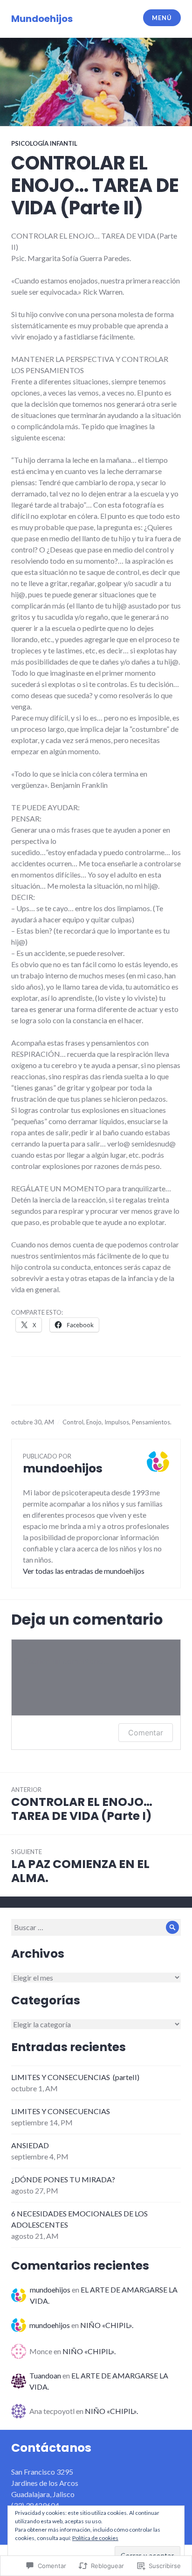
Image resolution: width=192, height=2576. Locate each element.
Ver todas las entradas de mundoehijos (84, 1571)
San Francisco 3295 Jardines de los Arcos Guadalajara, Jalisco (45, 2483)
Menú (162, 18)
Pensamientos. (152, 1422)
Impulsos (117, 1422)
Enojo (94, 1422)
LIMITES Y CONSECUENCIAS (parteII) (75, 2077)
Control (73, 1422)
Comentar (146, 1733)
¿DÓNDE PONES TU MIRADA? (63, 2179)
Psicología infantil (44, 143)
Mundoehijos (42, 19)
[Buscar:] (96, 1927)
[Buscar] (172, 1927)
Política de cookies (95, 2538)
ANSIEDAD (30, 2145)
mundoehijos (50, 2289)
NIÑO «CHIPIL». (107, 2325)
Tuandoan (45, 2375)
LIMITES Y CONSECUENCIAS (61, 2111)
